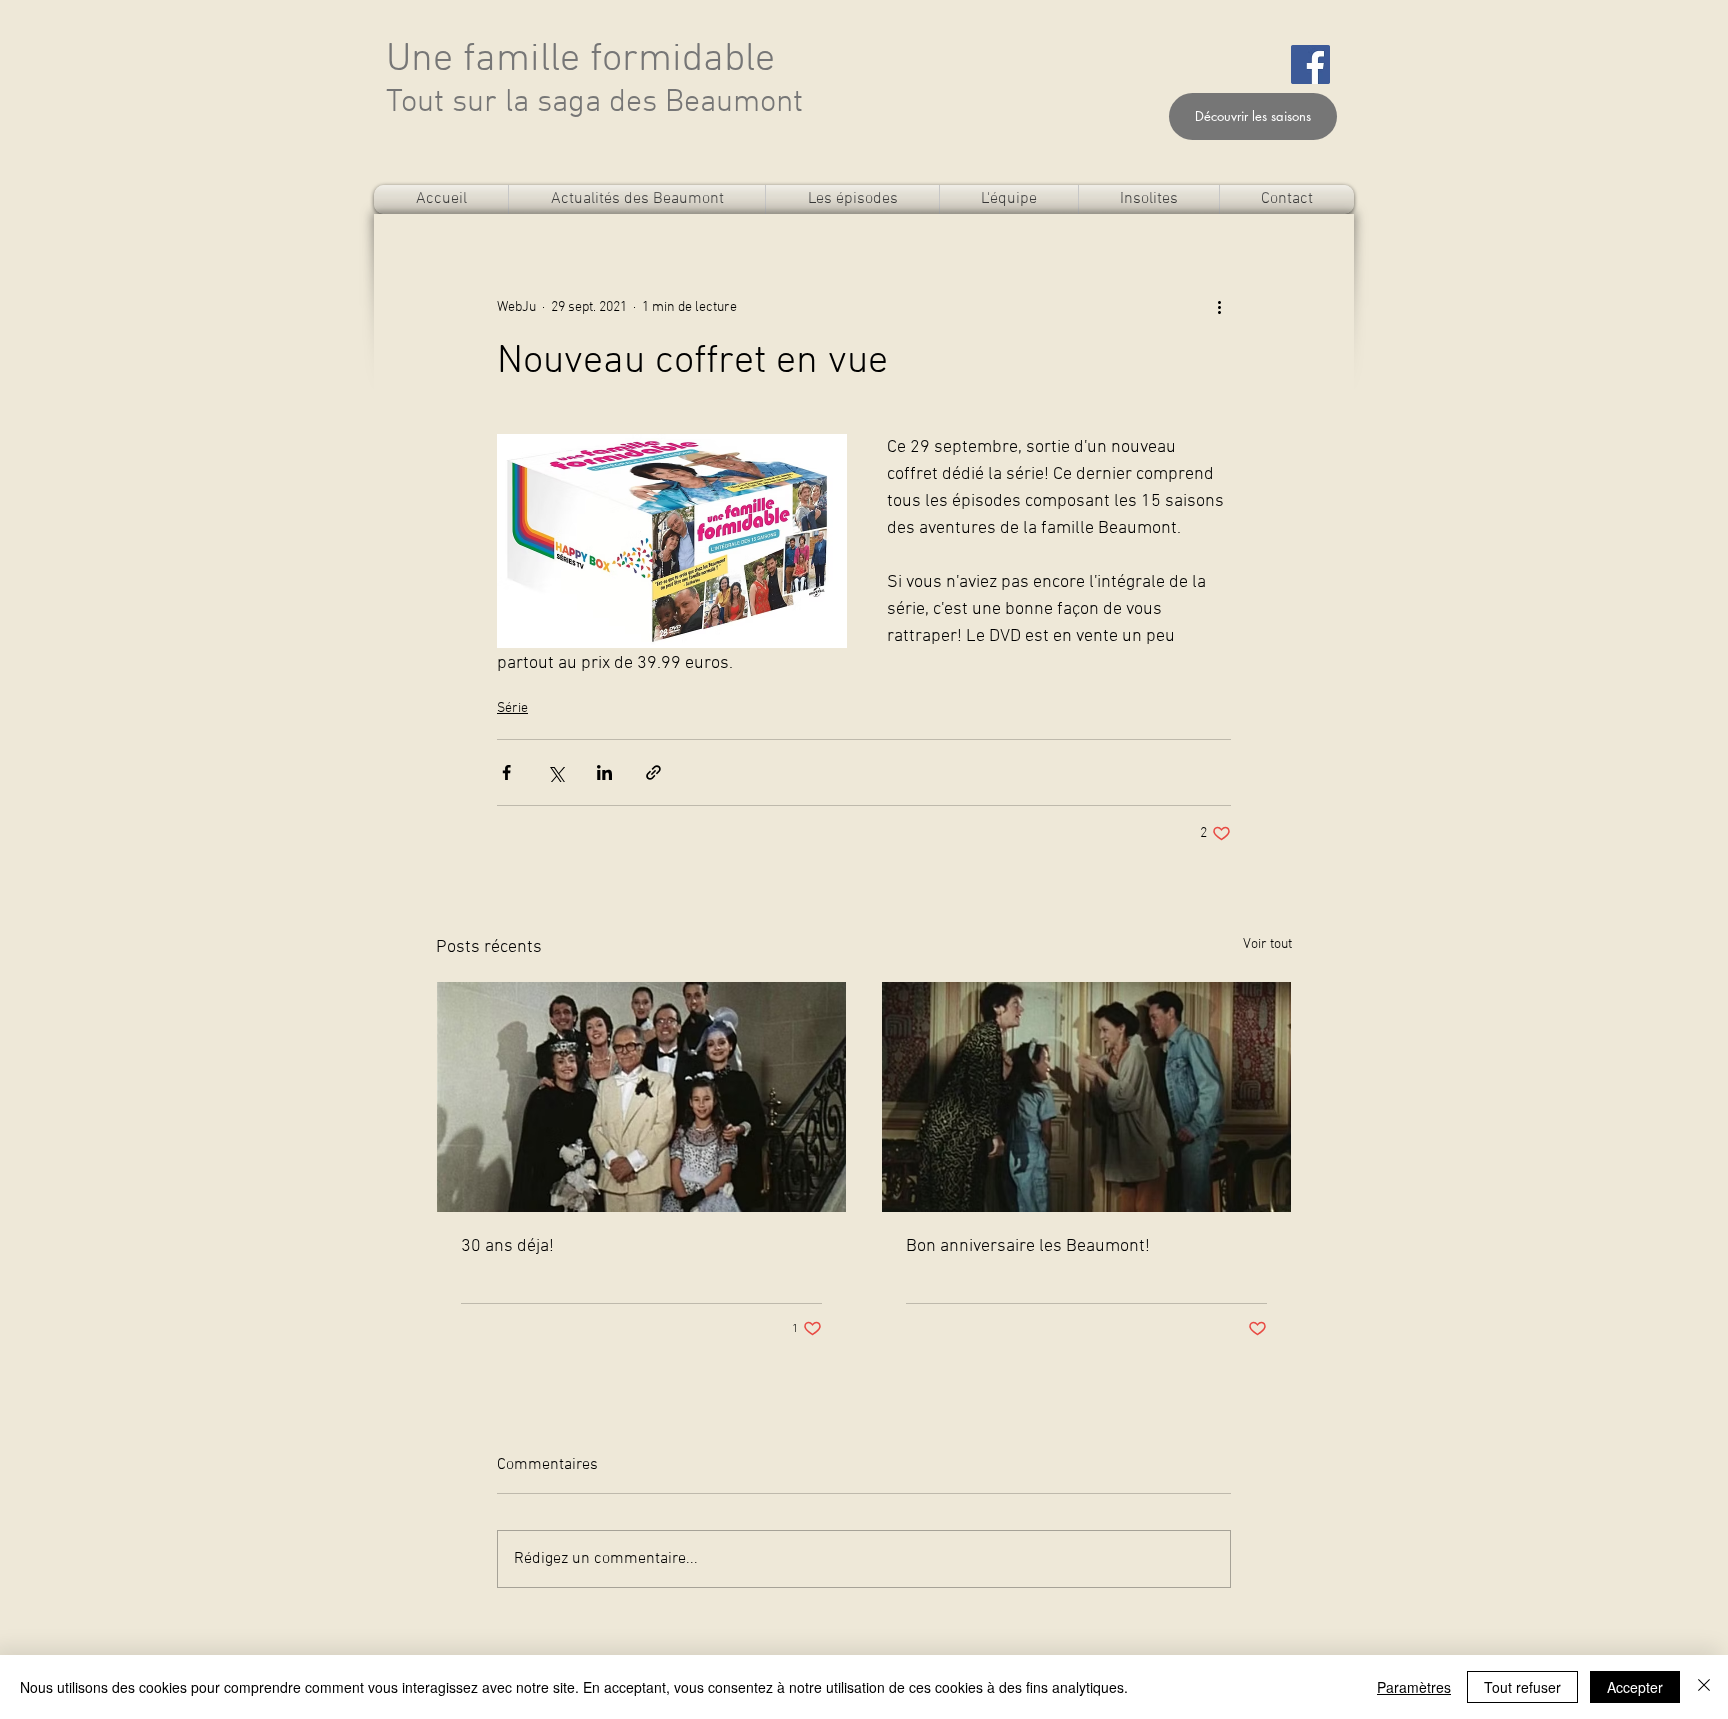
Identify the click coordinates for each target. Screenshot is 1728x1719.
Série (512, 708)
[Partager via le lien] (653, 772)
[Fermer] (1704, 1687)
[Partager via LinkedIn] (604, 772)
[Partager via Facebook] (506, 772)
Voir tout (1267, 944)
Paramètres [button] (1414, 1687)
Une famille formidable (580, 60)
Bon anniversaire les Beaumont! (1028, 1246)
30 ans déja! (507, 1246)
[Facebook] (1310, 64)
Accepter (1635, 1687)
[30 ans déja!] (641, 1097)
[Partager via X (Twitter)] (555, 772)
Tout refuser (1522, 1687)
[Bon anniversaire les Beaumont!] (1086, 1097)
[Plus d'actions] (1219, 307)
